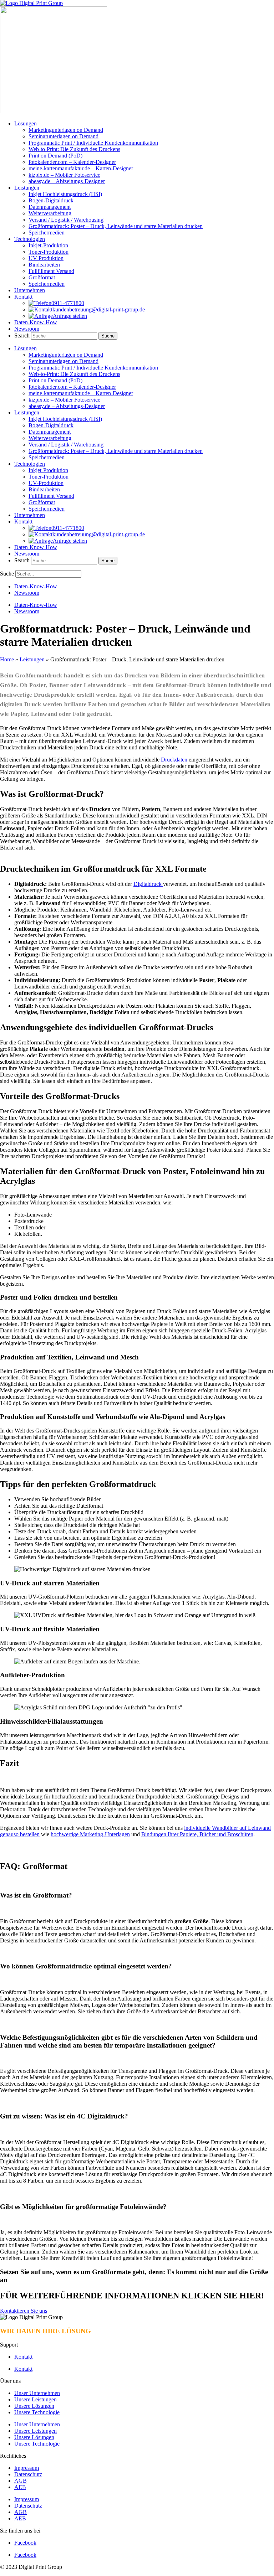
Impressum (27, 2468)
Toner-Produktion (49, 252)
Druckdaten (174, 760)
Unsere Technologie (37, 2412)
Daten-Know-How (36, 322)
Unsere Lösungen (34, 2406)
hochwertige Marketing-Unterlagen (90, 1834)
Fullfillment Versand (51, 271)
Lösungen (26, 123)
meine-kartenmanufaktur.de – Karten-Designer (81, 168)
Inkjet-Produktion (48, 245)
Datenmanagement (50, 207)
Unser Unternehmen (37, 2393)
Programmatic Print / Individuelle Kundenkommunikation (93, 143)
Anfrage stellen (70, 316)
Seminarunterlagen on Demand (64, 136)
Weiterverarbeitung (50, 213)
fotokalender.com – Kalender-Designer (72, 162)
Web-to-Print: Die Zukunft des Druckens (74, 149)
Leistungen (27, 188)
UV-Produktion (46, 258)
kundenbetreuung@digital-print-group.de (99, 309)
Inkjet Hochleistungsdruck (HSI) (65, 194)
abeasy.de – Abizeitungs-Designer (67, 181)
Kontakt (23, 297)
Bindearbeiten (44, 265)
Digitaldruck (148, 884)
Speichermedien (47, 233)
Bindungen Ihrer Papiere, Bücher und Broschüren (197, 1834)
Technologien (30, 239)
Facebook (25, 2543)
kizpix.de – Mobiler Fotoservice (64, 175)
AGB (21, 2481)
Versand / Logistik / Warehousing (66, 220)
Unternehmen (30, 290)
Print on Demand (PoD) (55, 156)
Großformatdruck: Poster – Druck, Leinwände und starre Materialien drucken (116, 226)
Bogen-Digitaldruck (51, 200)
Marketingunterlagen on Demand (66, 130)
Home (7, 659)
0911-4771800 (68, 303)
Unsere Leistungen (35, 2399)
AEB (20, 2487)
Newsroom (27, 329)
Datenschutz (28, 2474)
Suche (7, 574)
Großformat (42, 277)
